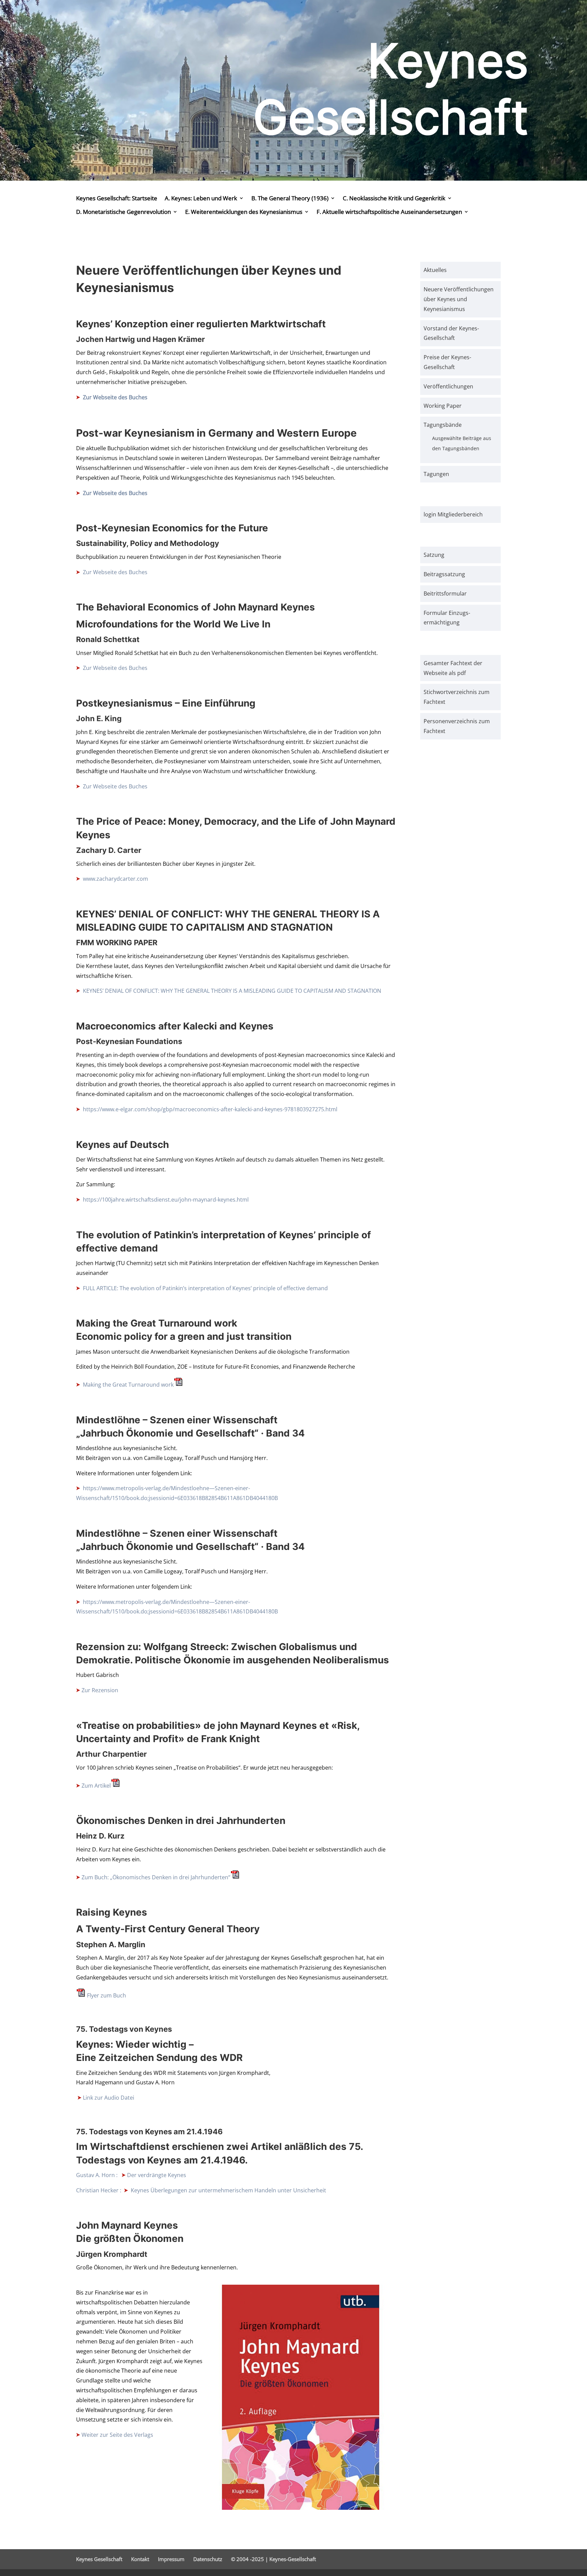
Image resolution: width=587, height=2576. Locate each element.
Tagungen (436, 474)
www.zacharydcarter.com (115, 879)
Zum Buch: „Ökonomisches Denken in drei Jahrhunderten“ (156, 1877)
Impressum (171, 2559)
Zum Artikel (96, 1786)
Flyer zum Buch (106, 1995)
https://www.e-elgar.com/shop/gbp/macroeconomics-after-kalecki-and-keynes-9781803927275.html (209, 1109)
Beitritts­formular (445, 593)
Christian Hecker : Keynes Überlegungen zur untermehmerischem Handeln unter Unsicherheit (201, 2190)
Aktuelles (435, 270)
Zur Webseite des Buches (115, 397)
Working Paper (443, 406)
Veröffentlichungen (448, 386)
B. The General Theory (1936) (290, 198)
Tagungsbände (443, 425)
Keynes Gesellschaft (99, 2559)
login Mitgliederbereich (453, 514)
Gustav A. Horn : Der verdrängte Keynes (131, 2175)
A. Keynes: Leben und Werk (201, 198)
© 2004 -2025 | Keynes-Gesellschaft (273, 2559)
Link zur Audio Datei (109, 2098)
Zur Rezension (100, 1690)
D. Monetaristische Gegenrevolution (123, 212)
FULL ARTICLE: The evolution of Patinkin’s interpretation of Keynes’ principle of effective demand (205, 1288)
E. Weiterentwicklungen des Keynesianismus (244, 212)
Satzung (434, 555)
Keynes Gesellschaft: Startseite (117, 198)
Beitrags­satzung (444, 574)
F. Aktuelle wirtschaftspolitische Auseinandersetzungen (389, 212)
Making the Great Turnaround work (128, 1385)
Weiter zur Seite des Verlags (117, 2435)
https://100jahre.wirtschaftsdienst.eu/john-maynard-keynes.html (165, 1200)
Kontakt (140, 2559)
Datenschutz (208, 2559)
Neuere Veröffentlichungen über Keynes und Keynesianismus (459, 299)
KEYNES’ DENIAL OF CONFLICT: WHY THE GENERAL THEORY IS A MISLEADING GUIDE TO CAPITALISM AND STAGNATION (231, 991)
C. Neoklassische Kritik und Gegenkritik (394, 198)
